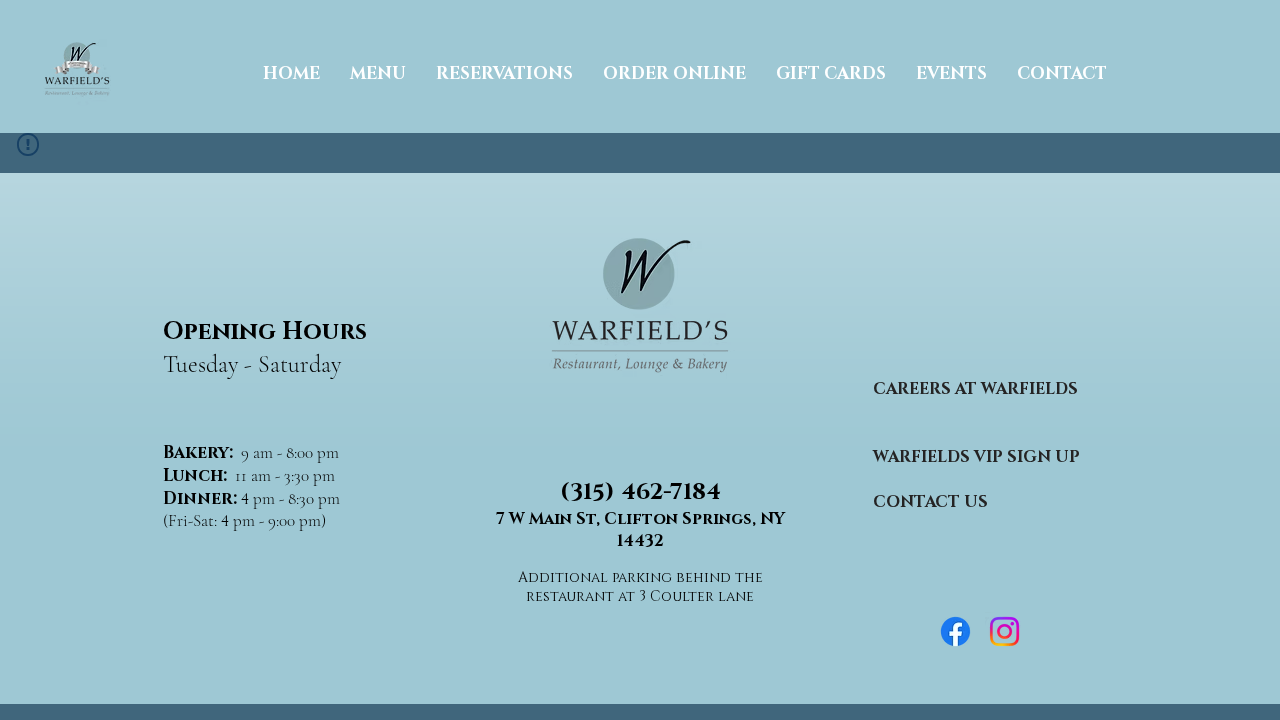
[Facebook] (955, 631)
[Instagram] (1004, 631)
